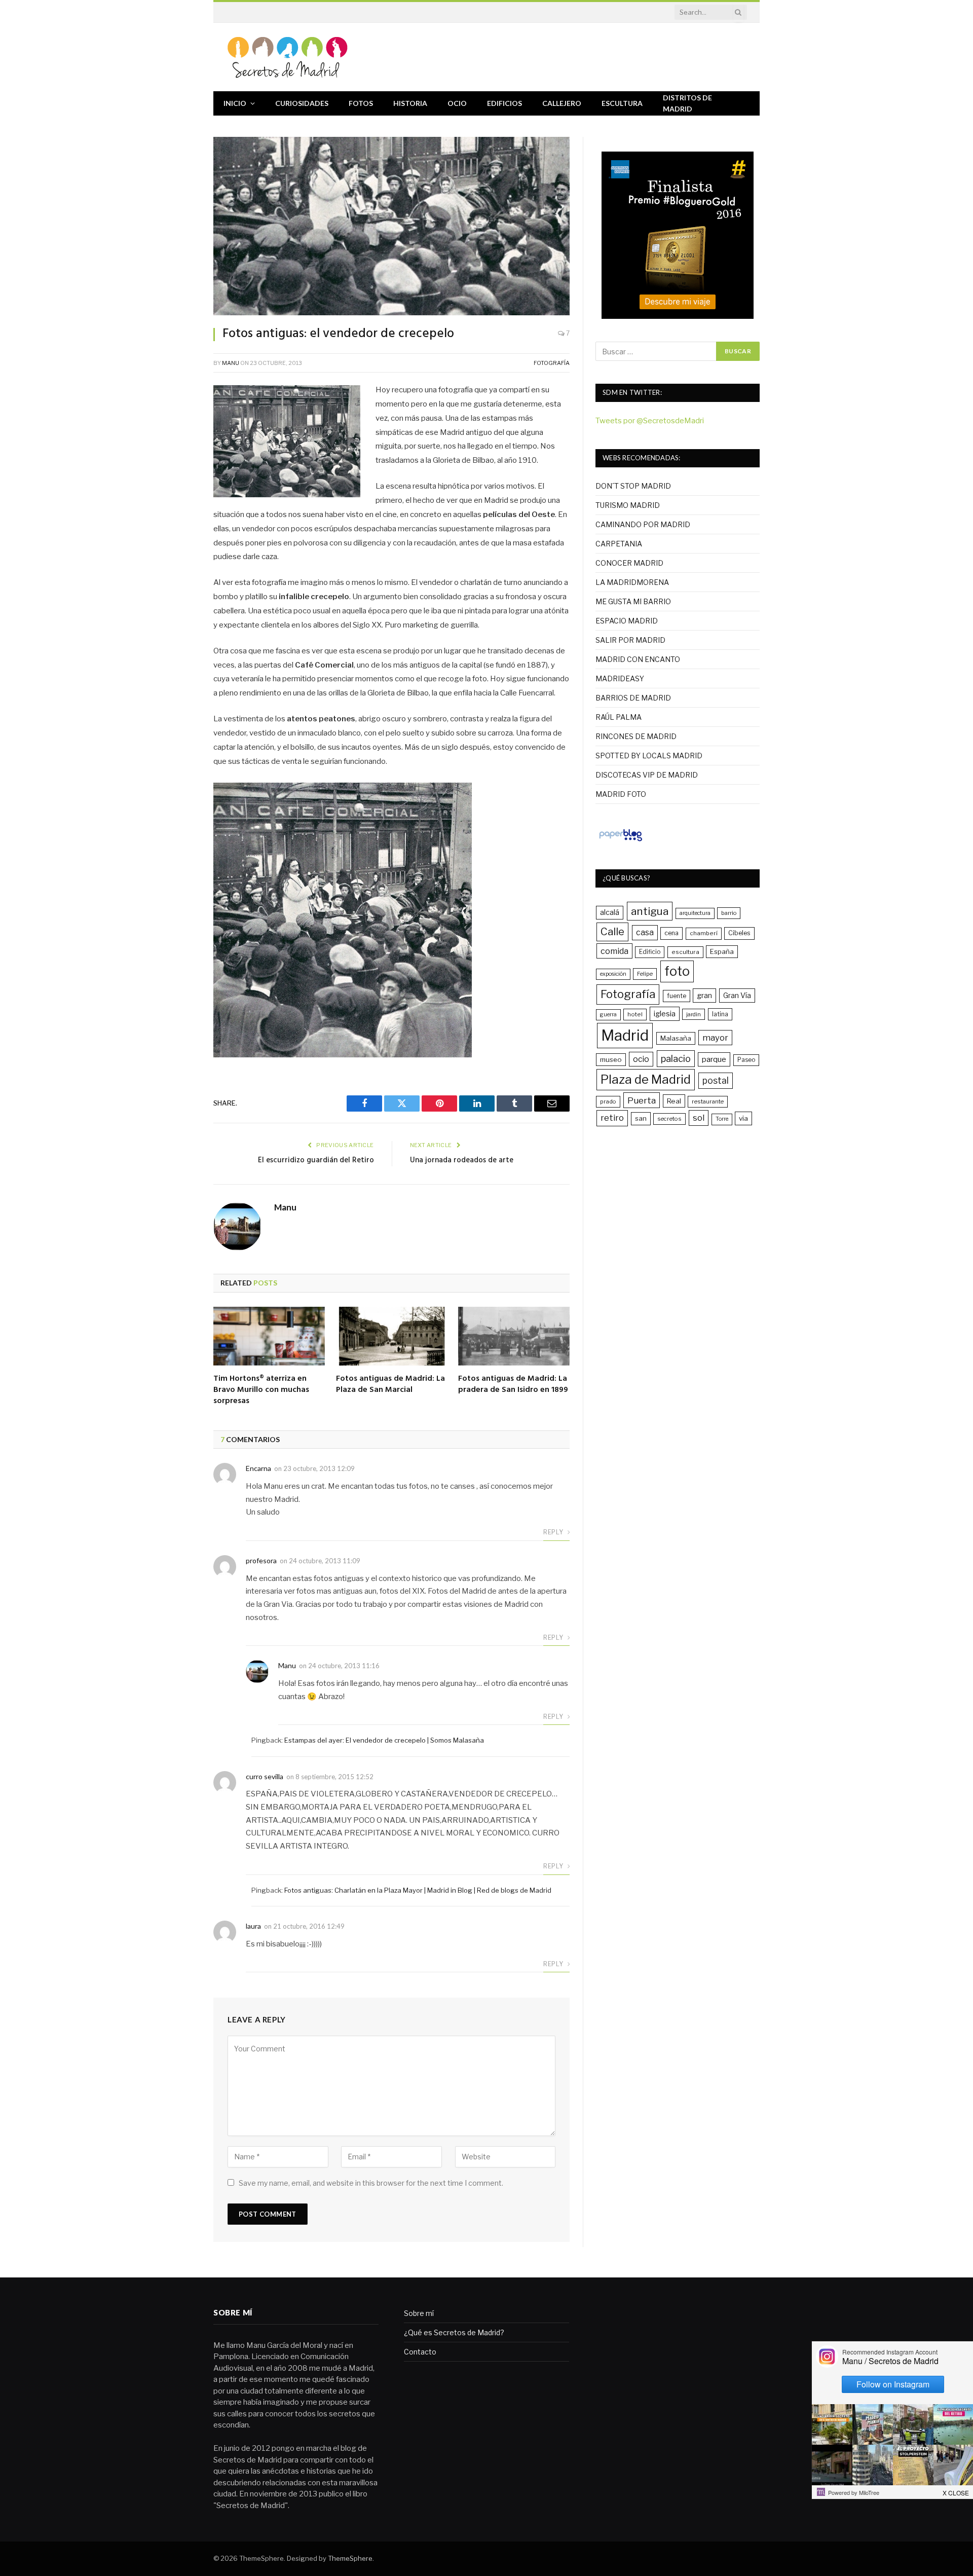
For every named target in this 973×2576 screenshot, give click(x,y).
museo (611, 1059)
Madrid (625, 1035)
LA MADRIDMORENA (632, 582)
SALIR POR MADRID (630, 640)
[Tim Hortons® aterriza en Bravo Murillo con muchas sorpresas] (269, 1336)
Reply (554, 1532)
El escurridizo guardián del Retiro (316, 1160)
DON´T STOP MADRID (633, 486)
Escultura (622, 103)
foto (677, 971)
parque (714, 1059)
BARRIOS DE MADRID (633, 698)
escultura (685, 952)
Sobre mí (419, 2313)
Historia (410, 103)
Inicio (235, 103)
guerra (608, 1015)
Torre (722, 1119)
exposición (613, 974)
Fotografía (552, 363)
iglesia (665, 1014)
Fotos (361, 103)
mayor (715, 1038)
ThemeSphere (350, 2558)
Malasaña (676, 1038)
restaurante (708, 1101)
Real (674, 1101)
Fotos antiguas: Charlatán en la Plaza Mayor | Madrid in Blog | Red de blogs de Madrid (418, 1890)
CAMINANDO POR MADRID (643, 524)
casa (645, 932)
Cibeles (739, 933)
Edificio (650, 952)
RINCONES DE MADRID (636, 736)
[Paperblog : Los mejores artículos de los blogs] (621, 841)
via (743, 1118)
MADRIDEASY (620, 678)
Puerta (642, 1100)
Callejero (562, 103)
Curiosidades (302, 103)
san (641, 1118)
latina (720, 1014)
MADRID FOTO (621, 794)
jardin (694, 1014)
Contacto (420, 2352)
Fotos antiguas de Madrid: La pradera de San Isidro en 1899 (513, 1385)
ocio (641, 1059)
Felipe (645, 974)
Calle (612, 931)
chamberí (704, 933)
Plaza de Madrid (646, 1079)
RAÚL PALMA (619, 717)
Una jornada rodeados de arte (462, 1160)
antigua (650, 911)
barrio (729, 913)
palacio (676, 1058)
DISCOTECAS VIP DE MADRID (647, 775)
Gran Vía (737, 995)
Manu (231, 363)
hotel (635, 1014)
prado (608, 1101)
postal (716, 1080)
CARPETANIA (619, 544)
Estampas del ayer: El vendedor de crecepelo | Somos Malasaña (384, 1740)
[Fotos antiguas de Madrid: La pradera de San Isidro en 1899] (514, 1336)
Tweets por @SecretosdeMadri (650, 421)
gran (704, 995)
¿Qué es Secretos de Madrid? (454, 2332)
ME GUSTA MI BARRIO (633, 601)
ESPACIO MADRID (627, 621)
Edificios (504, 103)
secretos (669, 1119)
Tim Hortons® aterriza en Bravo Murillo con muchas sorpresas (261, 1390)
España (722, 951)
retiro (612, 1118)
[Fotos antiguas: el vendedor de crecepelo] (391, 226)
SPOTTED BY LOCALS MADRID (649, 756)
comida (614, 951)
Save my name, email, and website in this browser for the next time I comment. (371, 2183)
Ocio (457, 103)
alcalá (610, 912)
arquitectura (695, 913)
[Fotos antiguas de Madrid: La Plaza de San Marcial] (392, 1336)
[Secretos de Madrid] (288, 57)
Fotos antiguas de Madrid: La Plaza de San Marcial (390, 1385)
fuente (677, 996)
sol (699, 1118)
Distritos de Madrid (687, 103)
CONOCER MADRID (629, 563)
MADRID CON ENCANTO (638, 659)
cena (671, 933)
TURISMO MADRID (628, 505)
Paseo (746, 1060)
